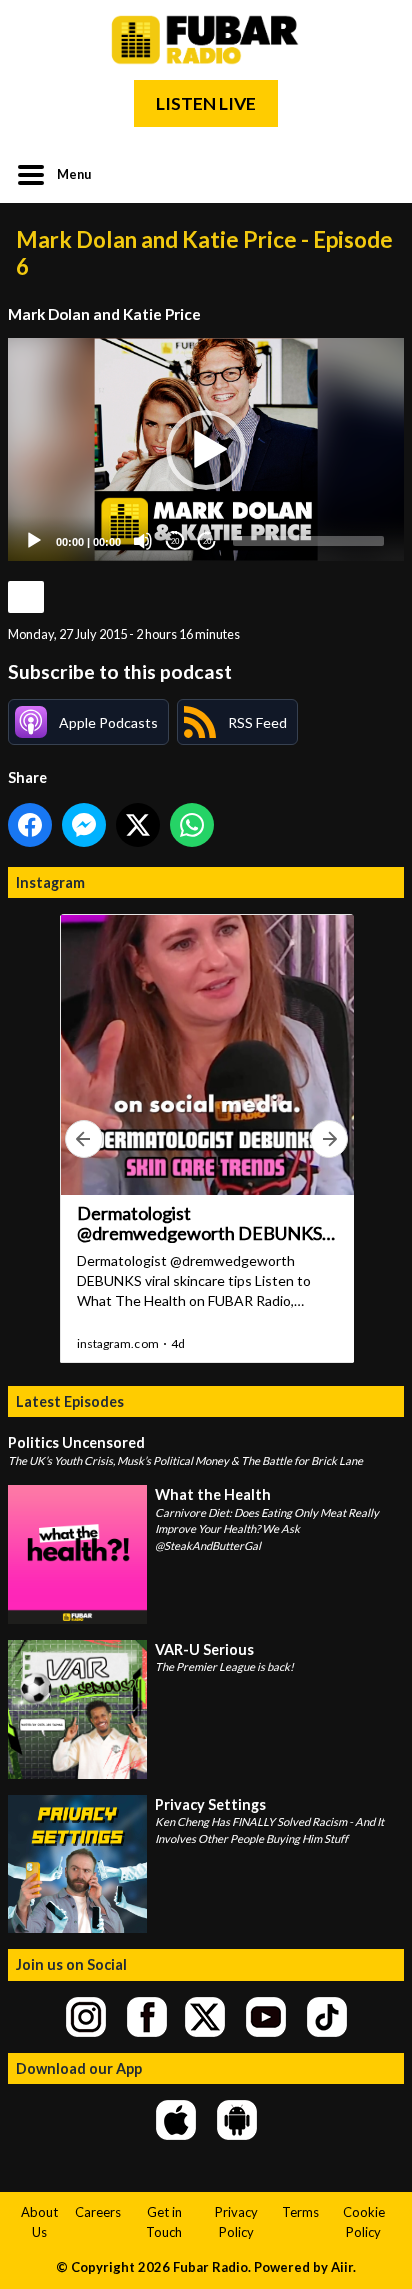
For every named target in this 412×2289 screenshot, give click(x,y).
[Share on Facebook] (30, 825)
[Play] (34, 541)
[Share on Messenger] (84, 825)
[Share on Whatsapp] (192, 825)
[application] (206, 449)
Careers (98, 2212)
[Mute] (143, 541)
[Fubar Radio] (206, 40)
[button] (206, 450)
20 (175, 541)
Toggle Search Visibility (374, 173)
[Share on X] (138, 825)
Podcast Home (26, 597)
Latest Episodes (70, 1401)
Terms (300, 2212)
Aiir (342, 2267)
